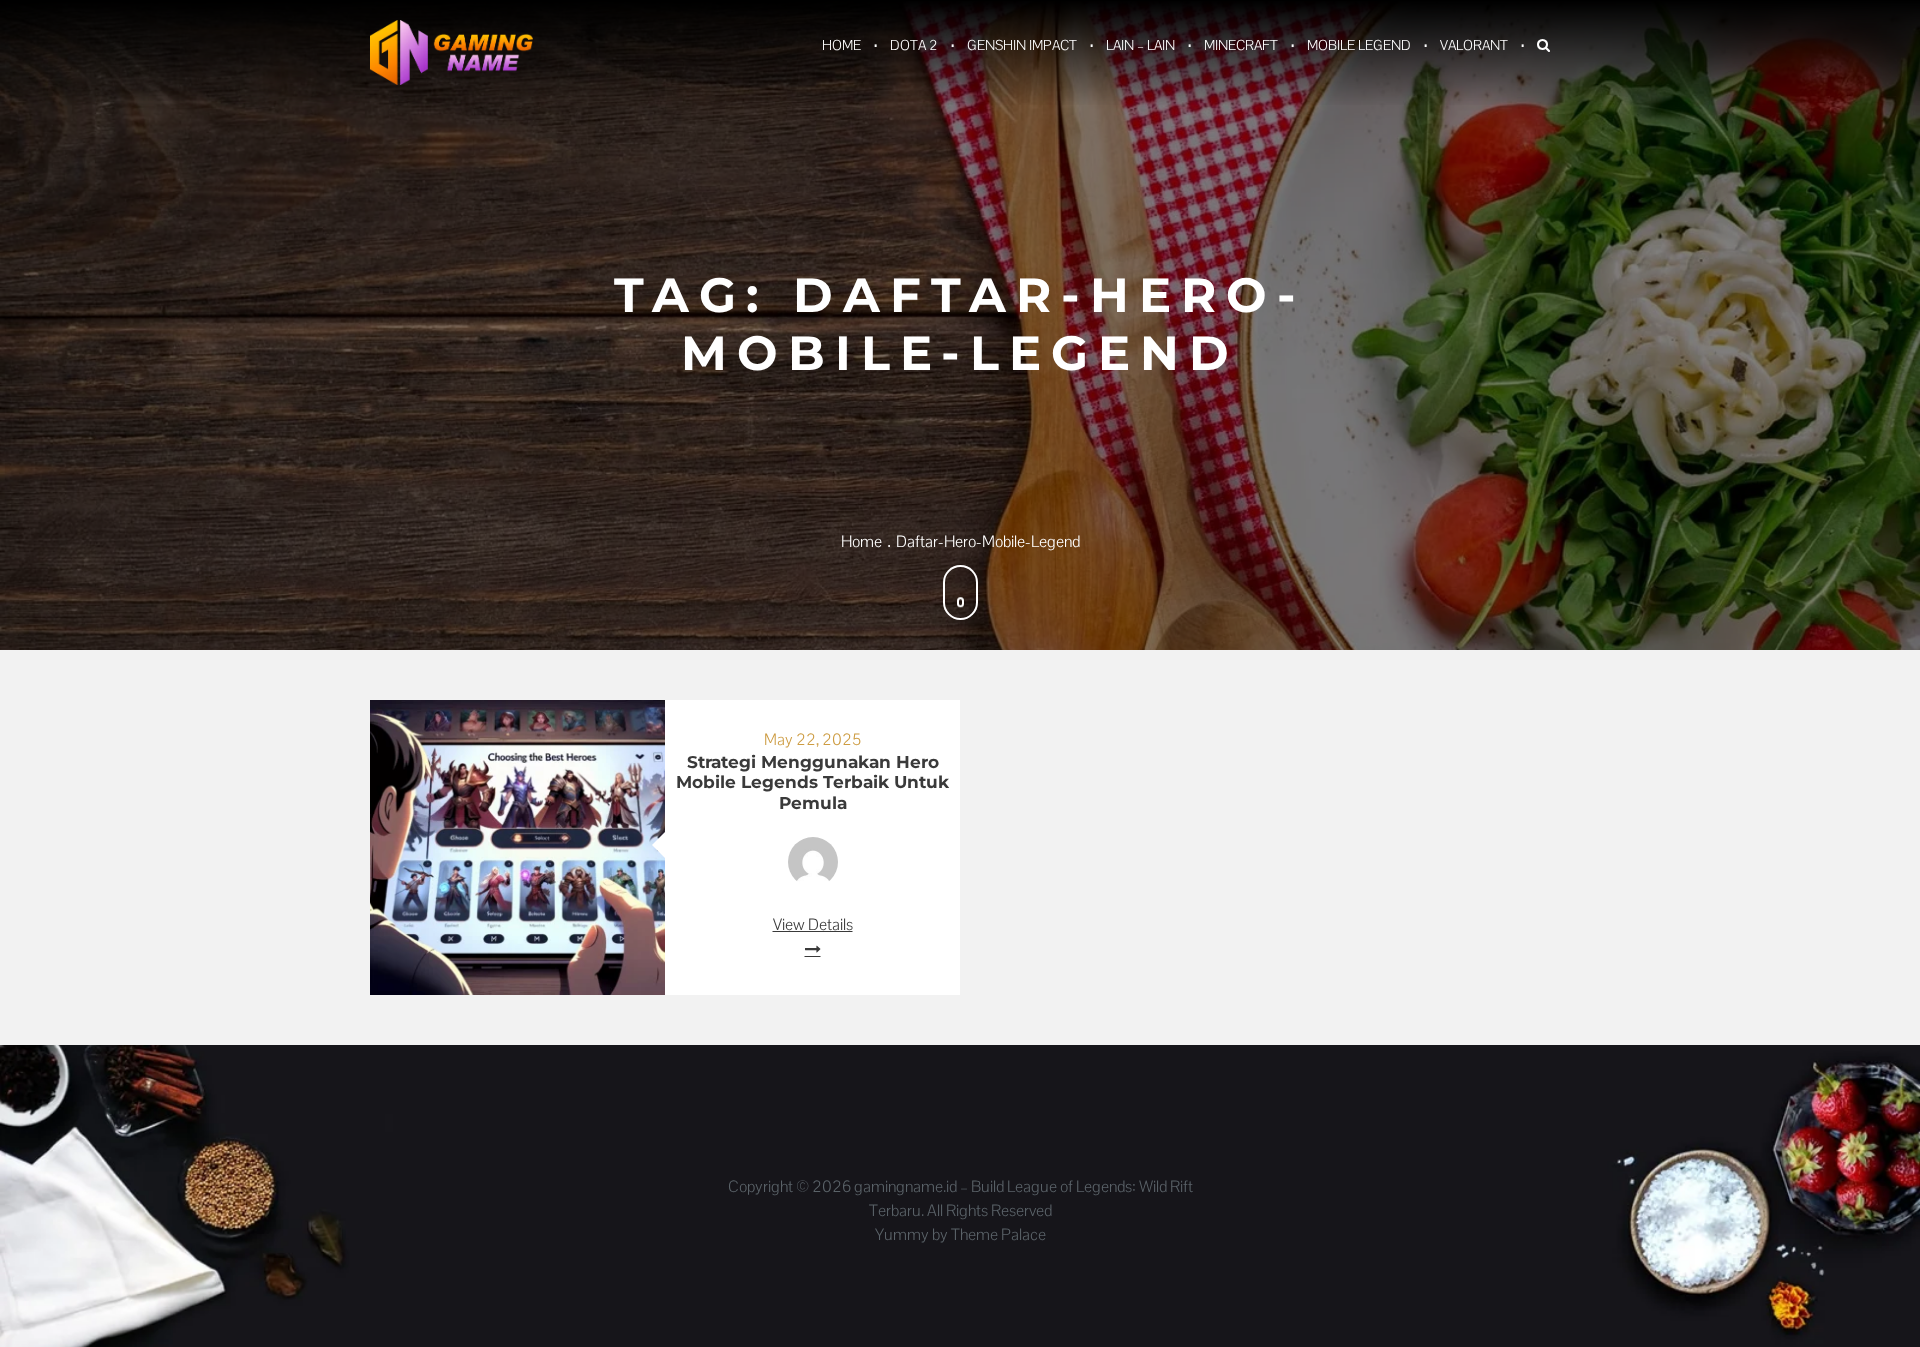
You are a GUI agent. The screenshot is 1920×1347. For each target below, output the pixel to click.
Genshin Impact (1022, 45)
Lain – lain (1140, 45)
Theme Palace (998, 1234)
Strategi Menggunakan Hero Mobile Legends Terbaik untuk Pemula (812, 782)
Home (841, 45)
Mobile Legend (1359, 45)
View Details (813, 924)
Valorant (1474, 45)
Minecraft (1241, 45)
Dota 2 (914, 45)
